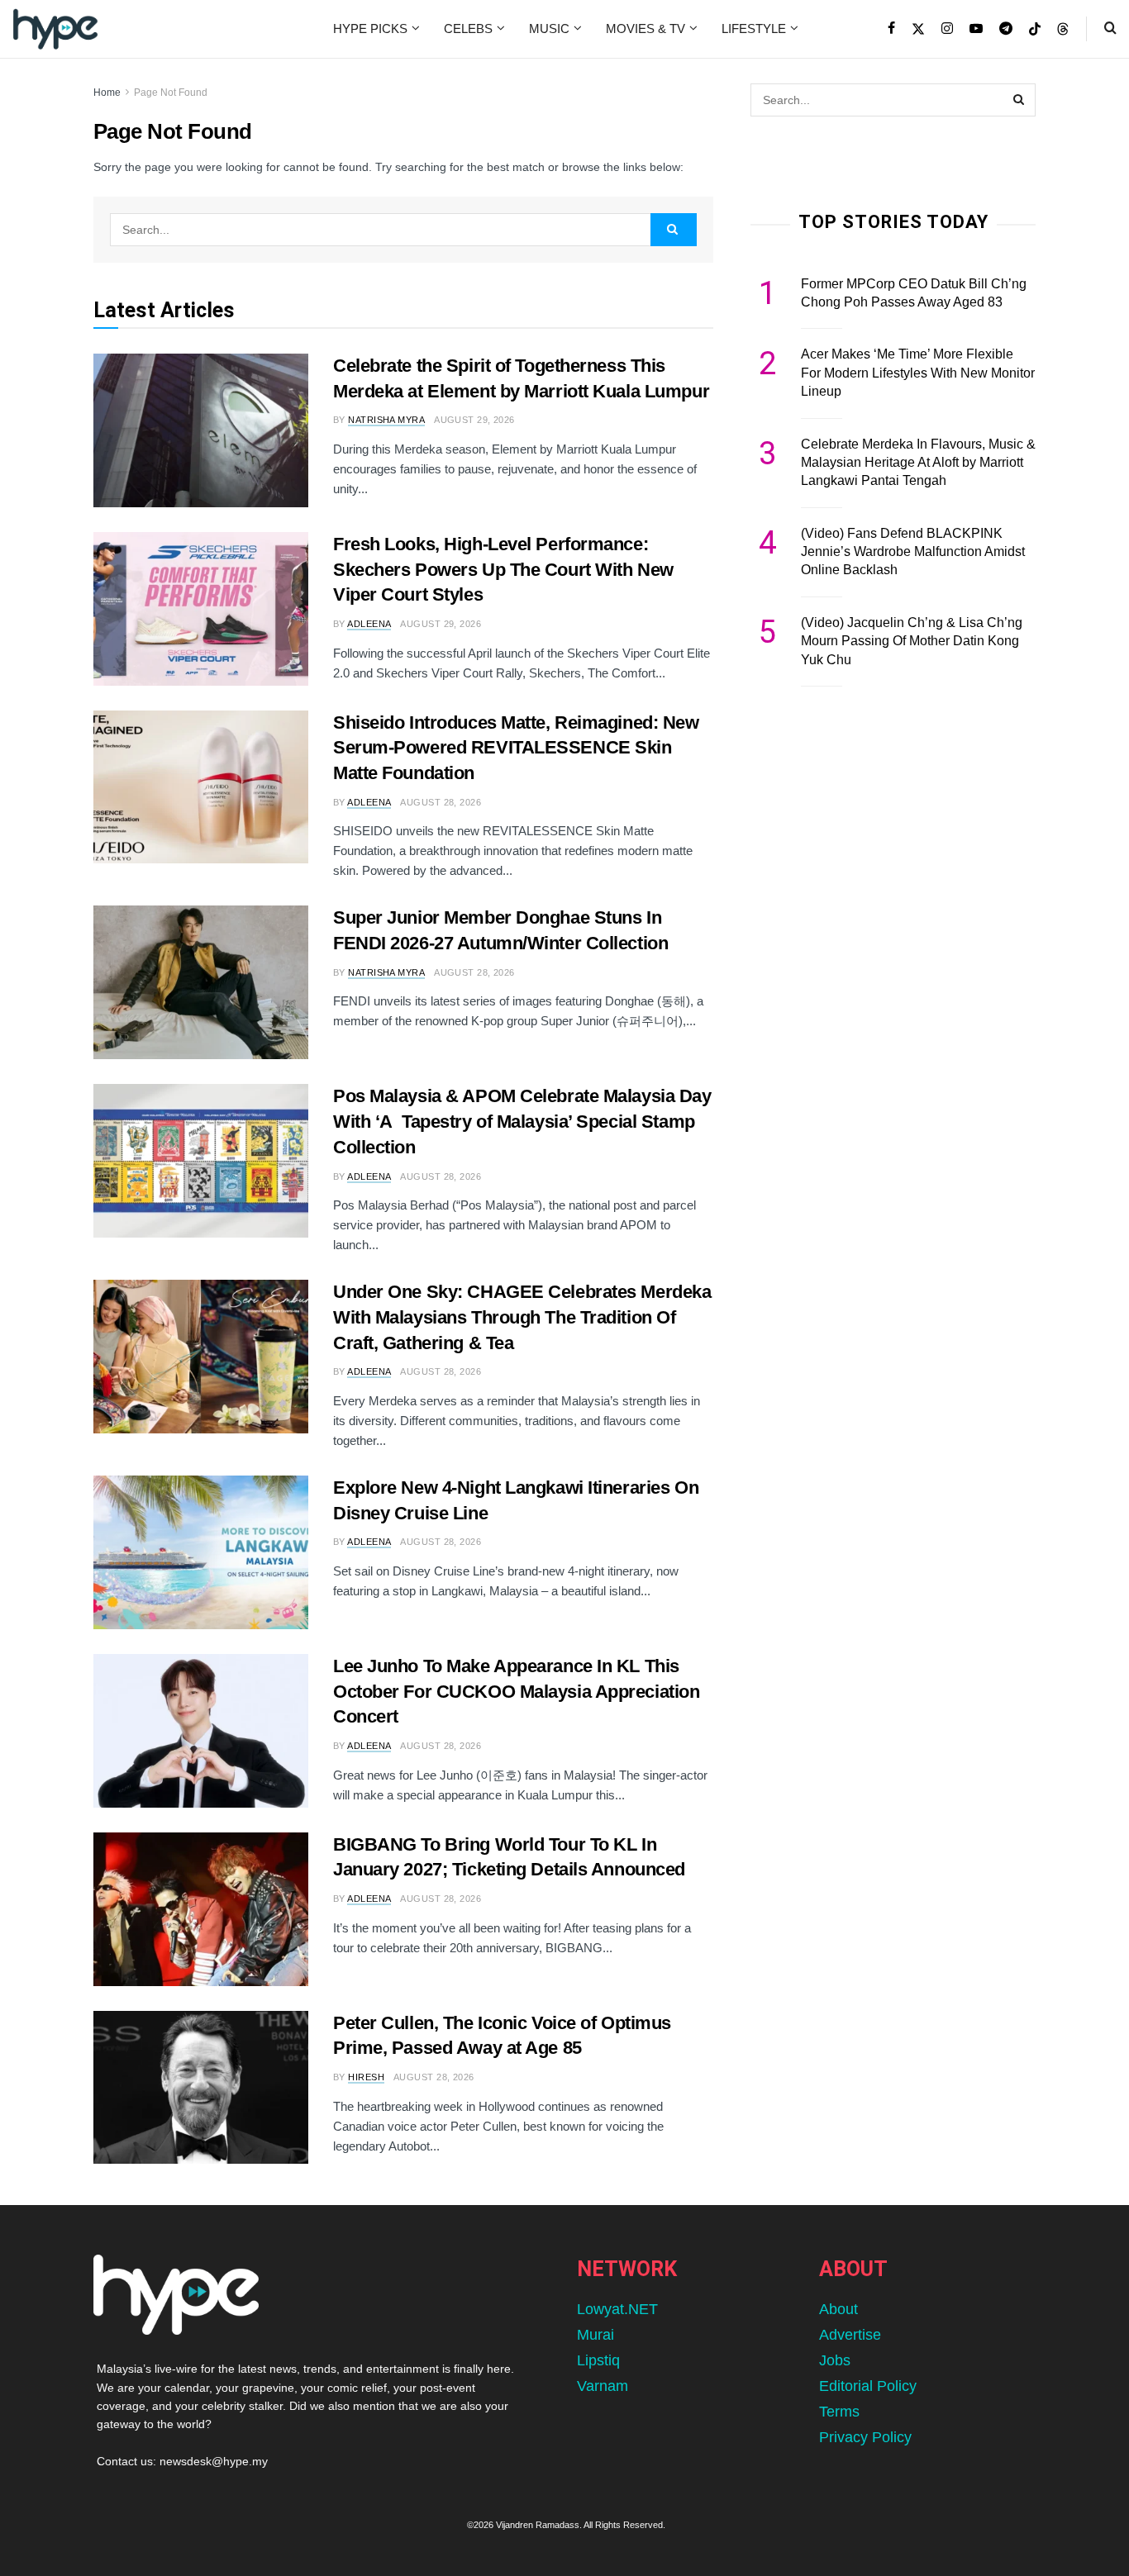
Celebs (468, 29)
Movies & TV (645, 29)
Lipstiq (598, 2360)
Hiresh (366, 2077)
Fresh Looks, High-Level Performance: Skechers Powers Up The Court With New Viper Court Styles (503, 570)
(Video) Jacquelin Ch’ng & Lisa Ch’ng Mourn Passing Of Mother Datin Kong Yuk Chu (912, 641)
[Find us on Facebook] (891, 29)
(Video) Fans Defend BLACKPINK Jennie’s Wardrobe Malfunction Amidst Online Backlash (913, 552)
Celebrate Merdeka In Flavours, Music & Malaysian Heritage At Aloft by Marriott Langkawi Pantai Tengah (918, 463)
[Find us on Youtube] (976, 29)
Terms (839, 2412)
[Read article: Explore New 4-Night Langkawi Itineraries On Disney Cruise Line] (201, 1552)
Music (549, 29)
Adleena (369, 624)
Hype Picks (370, 29)
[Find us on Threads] (1063, 30)
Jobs (835, 2360)
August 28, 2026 (441, 802)
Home (107, 93)
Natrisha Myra (386, 420)
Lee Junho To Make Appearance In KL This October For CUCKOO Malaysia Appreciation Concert (516, 1692)
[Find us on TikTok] (1035, 30)
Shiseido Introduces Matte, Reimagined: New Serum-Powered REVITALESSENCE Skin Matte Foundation (516, 748)
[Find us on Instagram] (947, 29)
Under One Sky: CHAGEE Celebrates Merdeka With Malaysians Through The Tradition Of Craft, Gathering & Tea (522, 1317)
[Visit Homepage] (55, 29)
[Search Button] (1110, 29)
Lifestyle (754, 29)
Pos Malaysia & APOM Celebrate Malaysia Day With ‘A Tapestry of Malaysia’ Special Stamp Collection (522, 1122)
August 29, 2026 (474, 420)
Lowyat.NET (617, 2309)
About (838, 2309)
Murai (595, 2335)
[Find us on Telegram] (1006, 29)
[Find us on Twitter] (918, 29)
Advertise (850, 2335)
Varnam (603, 2386)
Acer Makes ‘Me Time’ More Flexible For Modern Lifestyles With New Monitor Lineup (918, 373)
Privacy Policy (865, 2437)
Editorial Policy (868, 2386)
